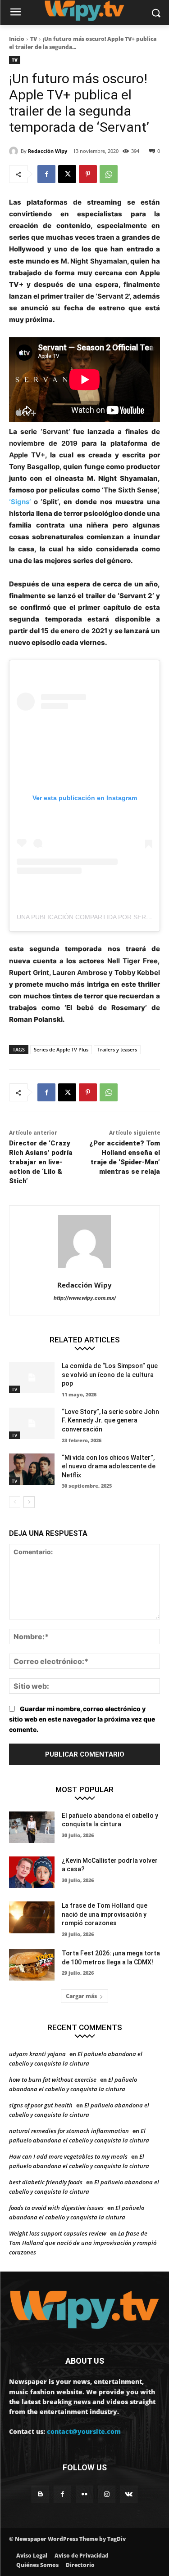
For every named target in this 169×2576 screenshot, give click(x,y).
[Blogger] (40, 2494)
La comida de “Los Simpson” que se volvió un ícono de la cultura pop (110, 1375)
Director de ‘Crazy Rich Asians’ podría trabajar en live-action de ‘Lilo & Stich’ (41, 1162)
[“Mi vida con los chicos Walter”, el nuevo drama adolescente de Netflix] (32, 1469)
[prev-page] (15, 1502)
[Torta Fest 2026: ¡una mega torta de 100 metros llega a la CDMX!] (32, 1965)
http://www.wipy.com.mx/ (85, 1298)
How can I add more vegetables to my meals (68, 2156)
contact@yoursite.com (84, 2431)
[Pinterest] (88, 174)
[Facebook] (46, 174)
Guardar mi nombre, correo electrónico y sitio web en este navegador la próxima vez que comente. (82, 1719)
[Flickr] (84, 2494)
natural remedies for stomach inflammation (69, 2131)
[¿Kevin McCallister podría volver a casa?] (32, 1872)
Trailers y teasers (117, 1049)
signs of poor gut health (41, 2105)
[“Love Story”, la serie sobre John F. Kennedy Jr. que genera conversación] (32, 1423)
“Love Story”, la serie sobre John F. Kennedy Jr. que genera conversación (110, 1420)
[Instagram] (107, 2494)
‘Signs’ (20, 502)
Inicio (17, 39)
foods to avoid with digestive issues (56, 2208)
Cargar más (81, 1996)
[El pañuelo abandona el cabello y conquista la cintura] (32, 1827)
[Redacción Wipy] (15, 151)
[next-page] (29, 1502)
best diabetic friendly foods (46, 2182)
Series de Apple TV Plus (61, 1049)
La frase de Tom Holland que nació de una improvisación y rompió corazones (105, 1914)
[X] (67, 174)
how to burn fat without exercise (53, 2080)
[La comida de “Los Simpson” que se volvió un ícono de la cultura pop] (32, 1377)
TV (34, 39)
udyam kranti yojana (37, 2054)
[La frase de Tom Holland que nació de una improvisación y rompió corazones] (32, 1917)
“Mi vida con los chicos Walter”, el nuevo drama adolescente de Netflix (109, 1466)
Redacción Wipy (48, 151)
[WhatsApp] (109, 174)
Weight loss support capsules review (58, 2233)
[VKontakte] (129, 2494)
